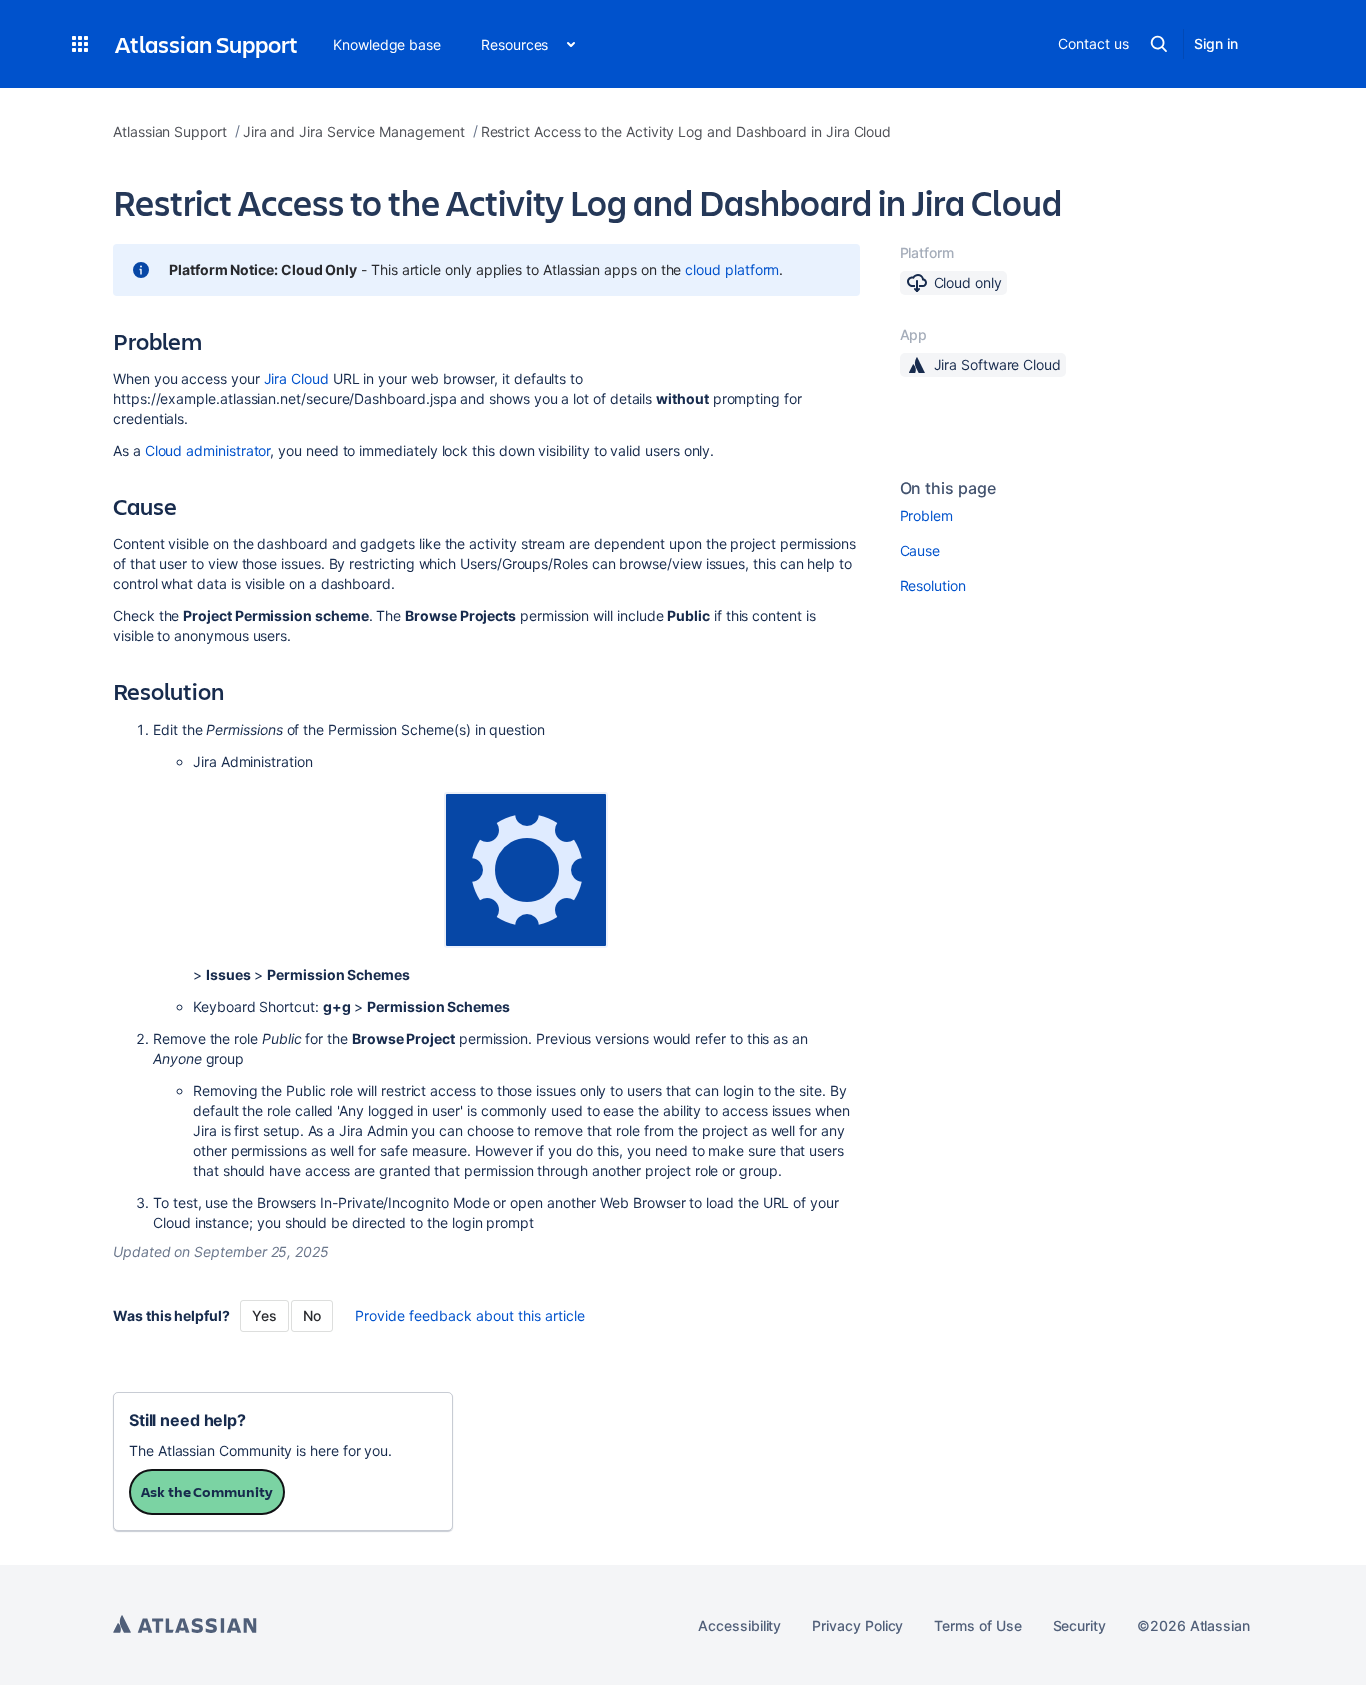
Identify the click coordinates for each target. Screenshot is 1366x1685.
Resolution (933, 585)
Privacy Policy (857, 1625)
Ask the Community (207, 1491)
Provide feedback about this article (470, 1315)
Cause (920, 550)
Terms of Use (977, 1625)
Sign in (1216, 43)
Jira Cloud (296, 378)
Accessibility (739, 1625)
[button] (80, 44)
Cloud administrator (208, 450)
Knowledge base (387, 44)
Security (1079, 1625)
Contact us (1093, 43)
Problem (927, 515)
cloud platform (732, 269)
